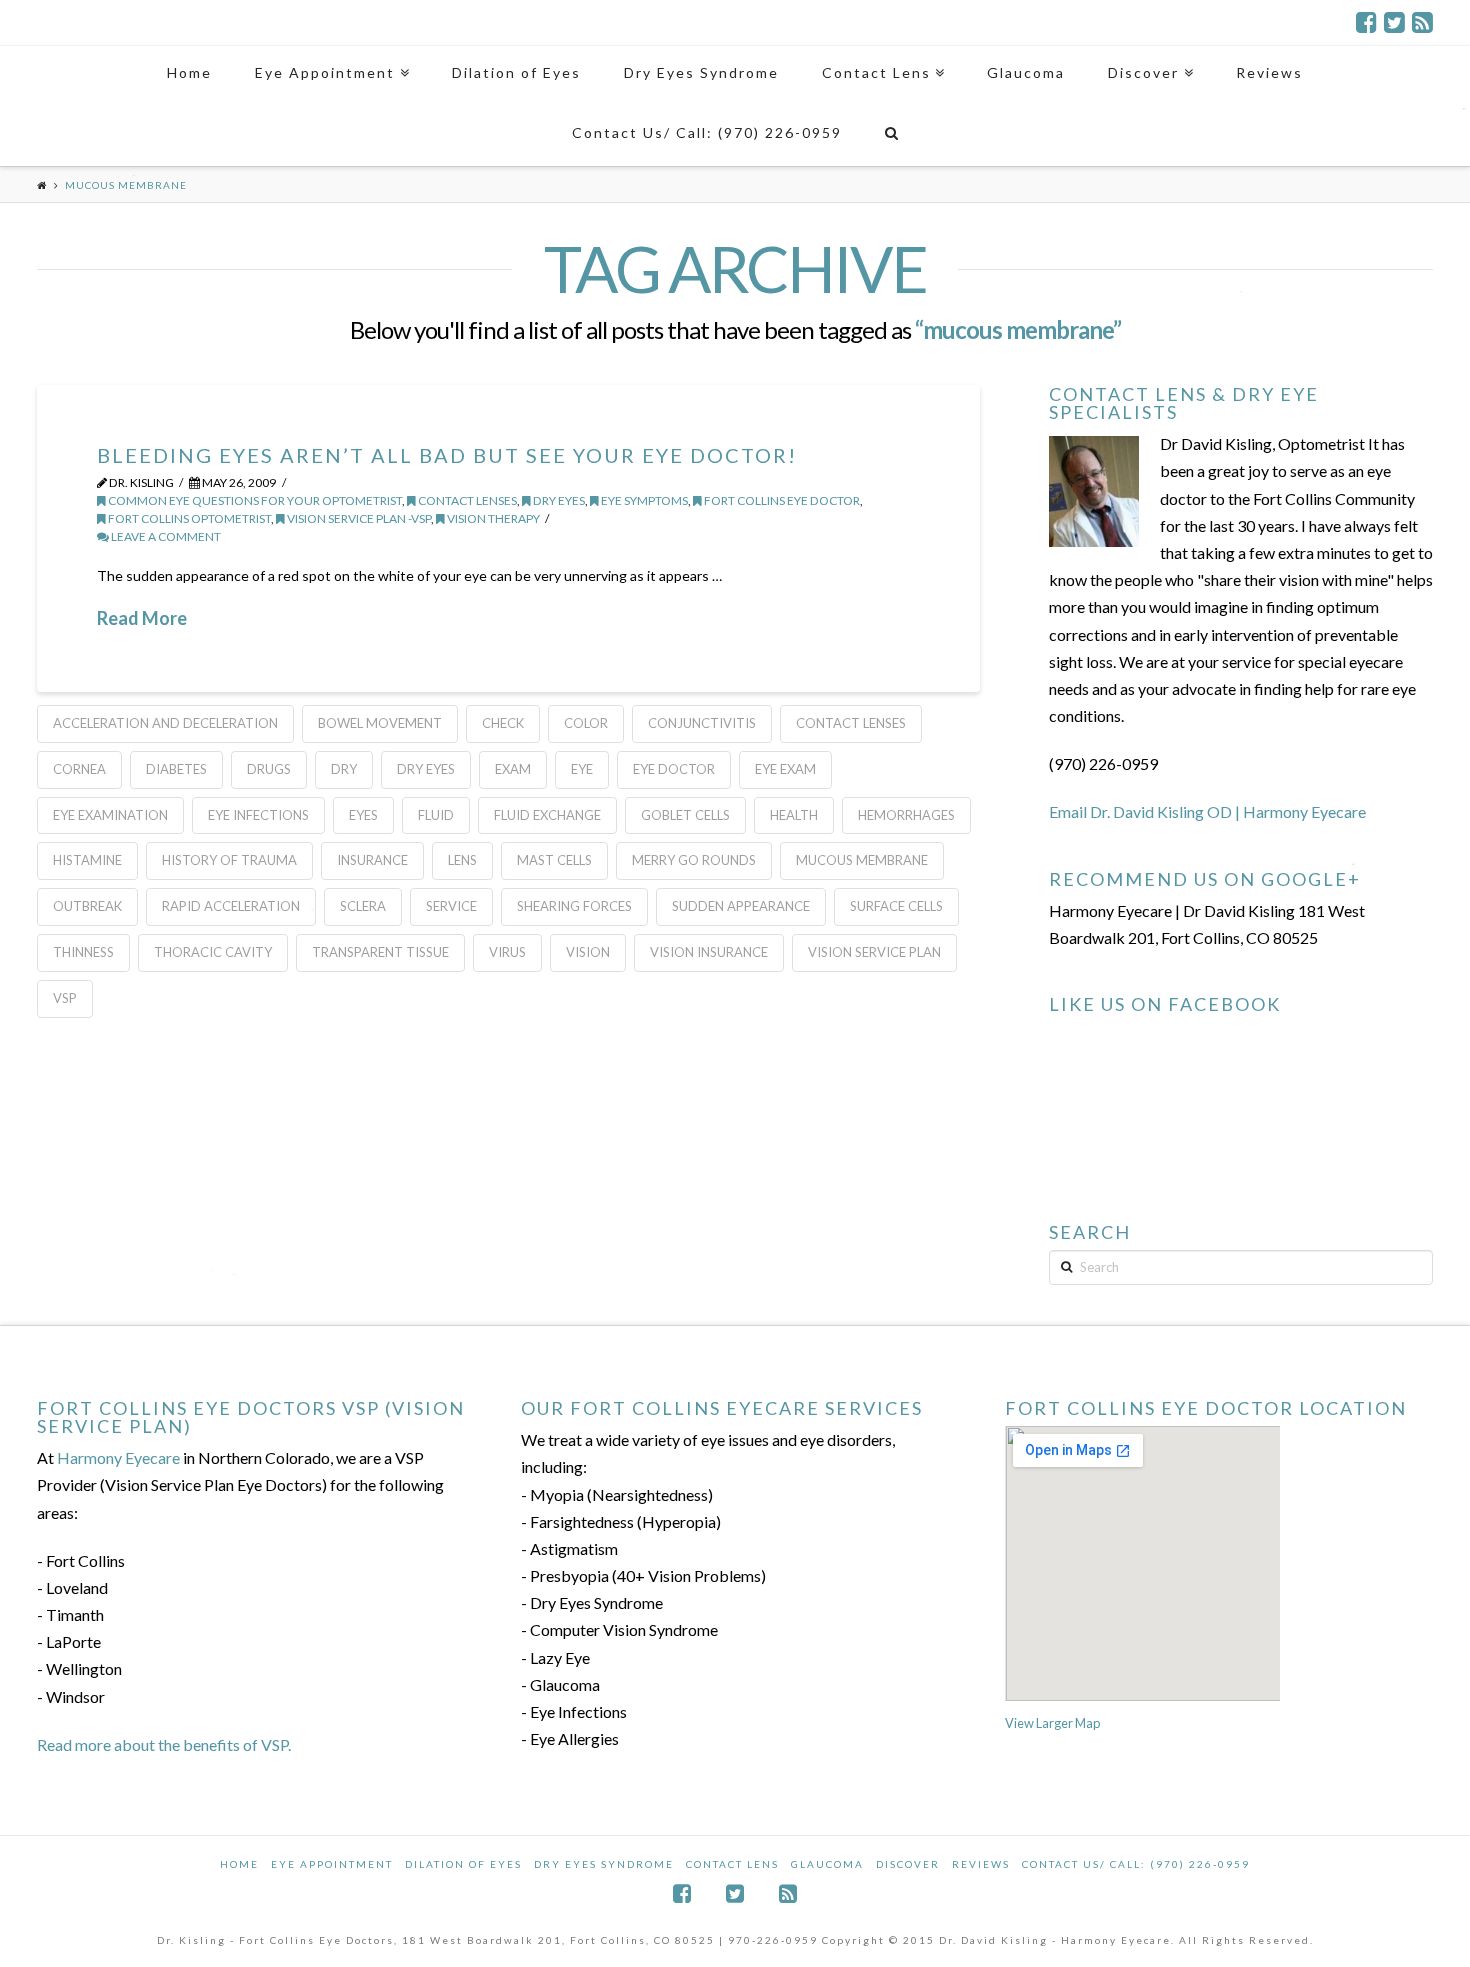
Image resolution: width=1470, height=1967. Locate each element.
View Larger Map (1052, 1723)
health (794, 815)
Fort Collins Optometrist (188, 518)
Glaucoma (827, 1864)
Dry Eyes (558, 500)
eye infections (258, 815)
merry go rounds (694, 860)
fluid (436, 815)
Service (451, 906)
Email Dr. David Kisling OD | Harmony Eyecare (1207, 811)
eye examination (110, 815)
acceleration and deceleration (165, 723)
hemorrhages (906, 815)
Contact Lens (732, 1864)
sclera (363, 906)
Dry (344, 769)
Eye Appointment (332, 1864)
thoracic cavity (213, 952)
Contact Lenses (466, 500)
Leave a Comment (165, 536)
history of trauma (229, 860)
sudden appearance (741, 906)
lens (462, 860)
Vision (588, 952)
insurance (372, 860)
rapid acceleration (231, 906)
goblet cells (685, 815)
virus (507, 952)
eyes (363, 815)
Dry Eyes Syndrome (604, 1864)
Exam (513, 769)
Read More (142, 618)
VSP (65, 998)
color (586, 723)
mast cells (554, 860)
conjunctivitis (702, 723)
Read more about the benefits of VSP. (164, 1744)
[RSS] (1422, 22)
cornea (79, 769)
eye (582, 769)
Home (239, 1864)
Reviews (981, 1864)
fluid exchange (547, 815)
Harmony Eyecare (118, 1457)
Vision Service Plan (874, 952)
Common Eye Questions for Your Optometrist (254, 500)
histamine (87, 860)
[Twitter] (1394, 22)
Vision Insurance (709, 952)
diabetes (176, 769)
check (503, 723)
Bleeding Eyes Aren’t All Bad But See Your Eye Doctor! (447, 455)
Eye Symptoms (643, 500)
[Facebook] (1366, 22)
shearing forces (574, 906)
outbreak (87, 906)
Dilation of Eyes (463, 1864)
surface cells (896, 906)
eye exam (785, 769)
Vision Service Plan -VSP (358, 518)
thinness (83, 952)
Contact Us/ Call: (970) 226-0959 (1136, 1864)
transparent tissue (380, 952)
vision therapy (492, 518)
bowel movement (380, 723)
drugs (269, 769)
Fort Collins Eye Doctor (781, 500)
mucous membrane (862, 860)
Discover (908, 1864)
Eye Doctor (674, 769)
